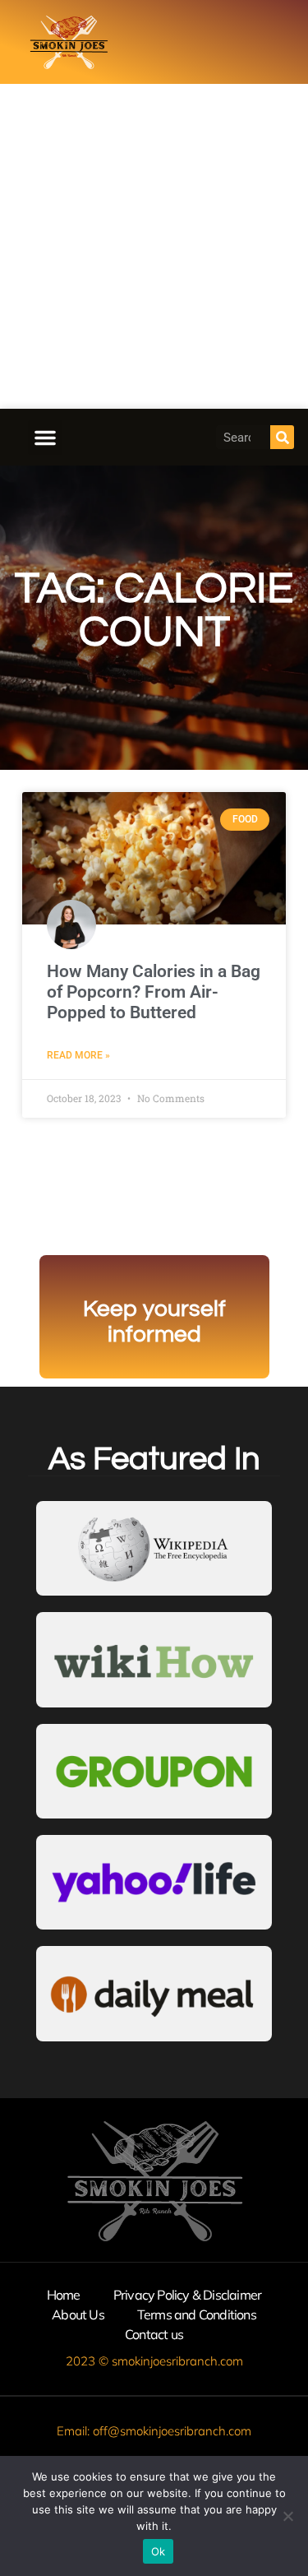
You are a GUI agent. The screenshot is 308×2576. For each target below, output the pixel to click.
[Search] (282, 437)
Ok (159, 2551)
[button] (45, 438)
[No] (287, 2516)
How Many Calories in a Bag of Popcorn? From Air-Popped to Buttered (154, 992)
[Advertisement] (154, 246)
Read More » (78, 1055)
